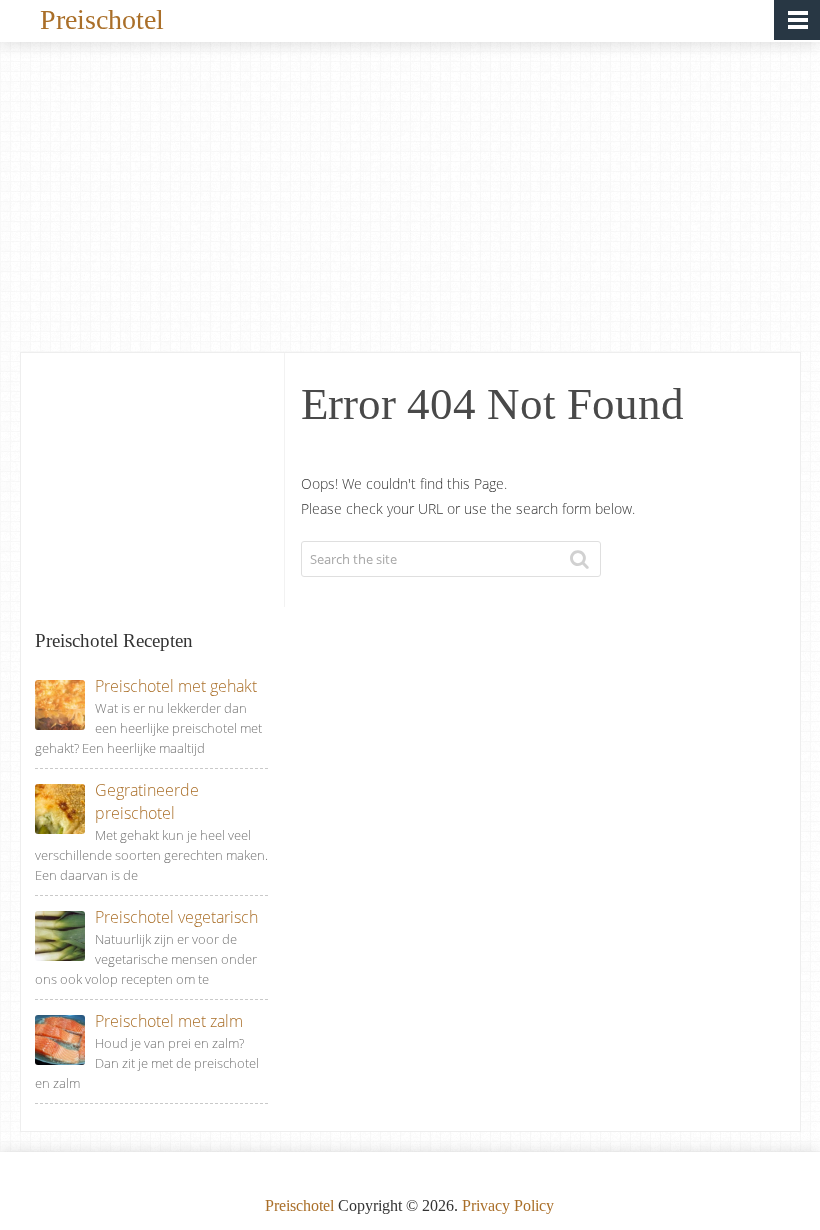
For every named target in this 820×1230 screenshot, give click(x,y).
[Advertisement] (410, 202)
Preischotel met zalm (169, 1021)
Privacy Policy (508, 1205)
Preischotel (102, 18)
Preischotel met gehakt (176, 686)
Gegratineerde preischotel (147, 801)
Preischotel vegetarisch (176, 917)
